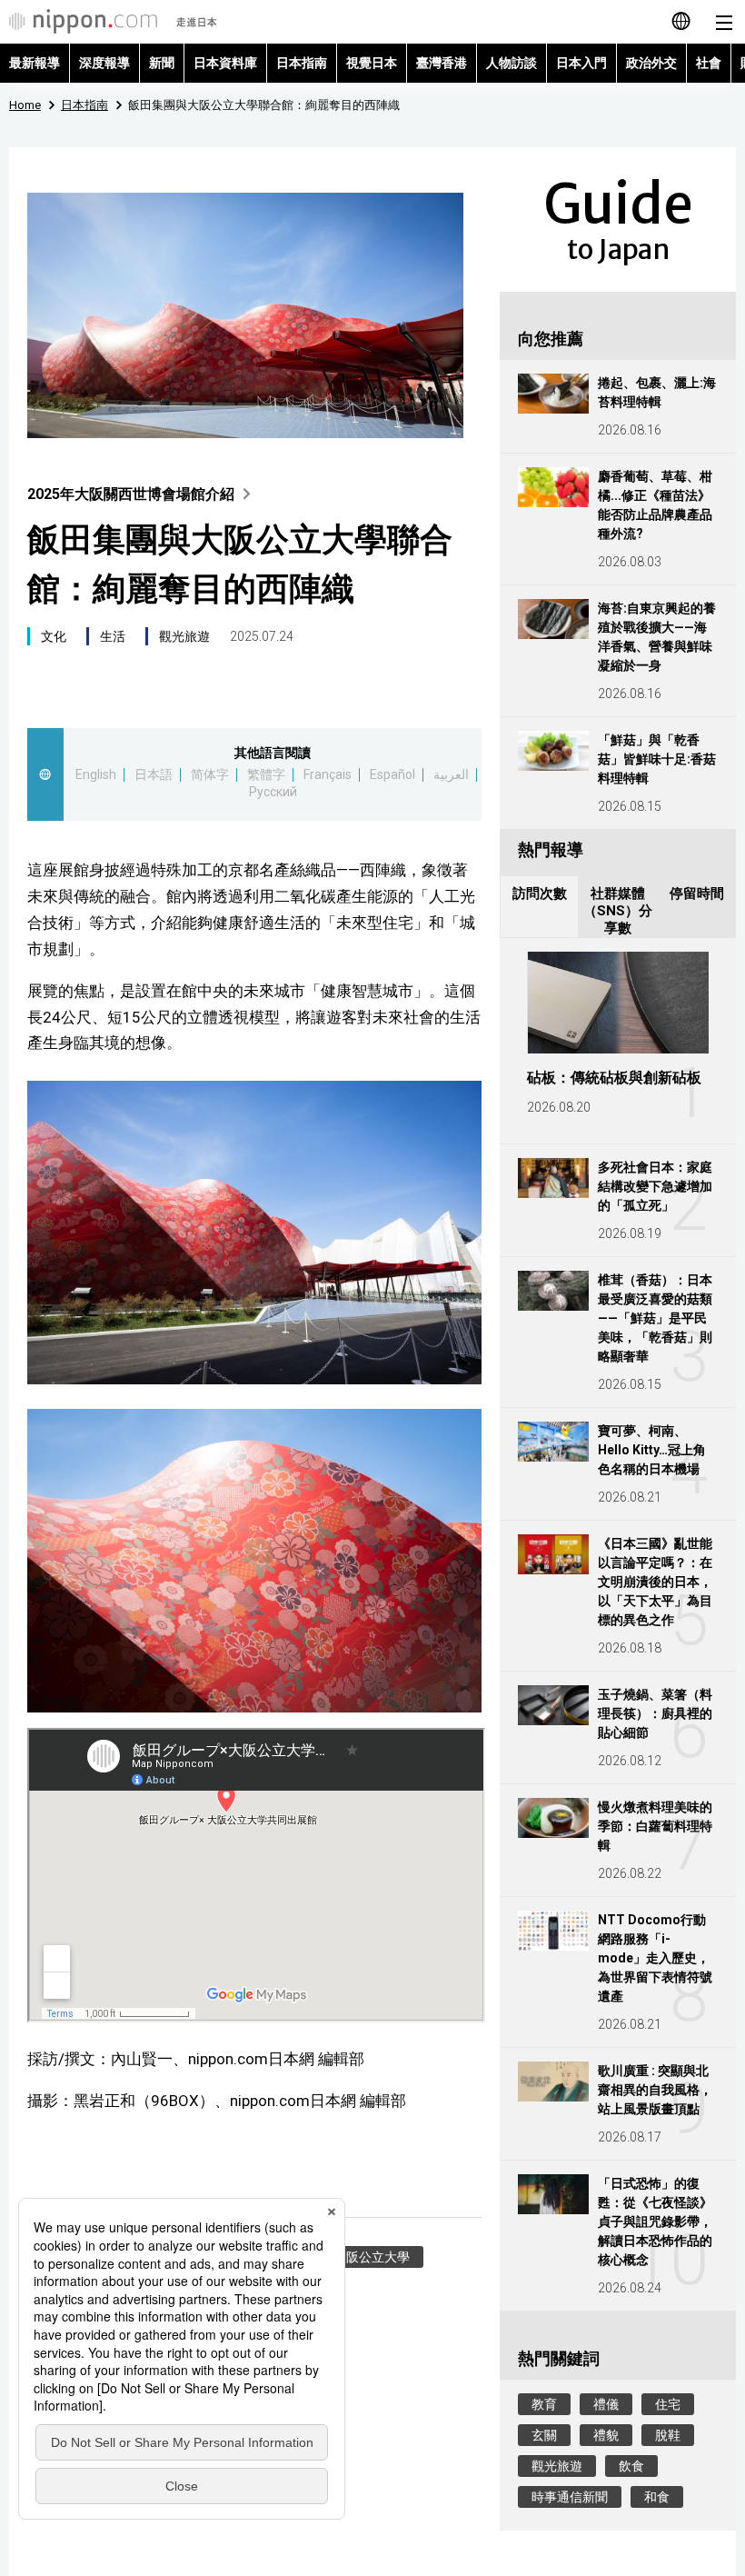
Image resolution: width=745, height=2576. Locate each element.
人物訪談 (512, 63)
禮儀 (606, 2404)
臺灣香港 (442, 63)
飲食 (631, 2466)
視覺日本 (372, 63)
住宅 (668, 2404)
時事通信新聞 (570, 2497)
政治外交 (651, 63)
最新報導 (35, 63)
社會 (709, 63)
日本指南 (302, 63)
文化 (54, 636)
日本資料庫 (225, 63)
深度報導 (104, 63)
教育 (544, 2404)
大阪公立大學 (372, 2257)
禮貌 (606, 2435)
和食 (657, 2497)
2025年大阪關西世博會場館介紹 (131, 494)
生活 (113, 636)
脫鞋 (668, 2435)
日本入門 (581, 63)
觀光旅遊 (184, 636)
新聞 (162, 63)
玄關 (544, 2435)
